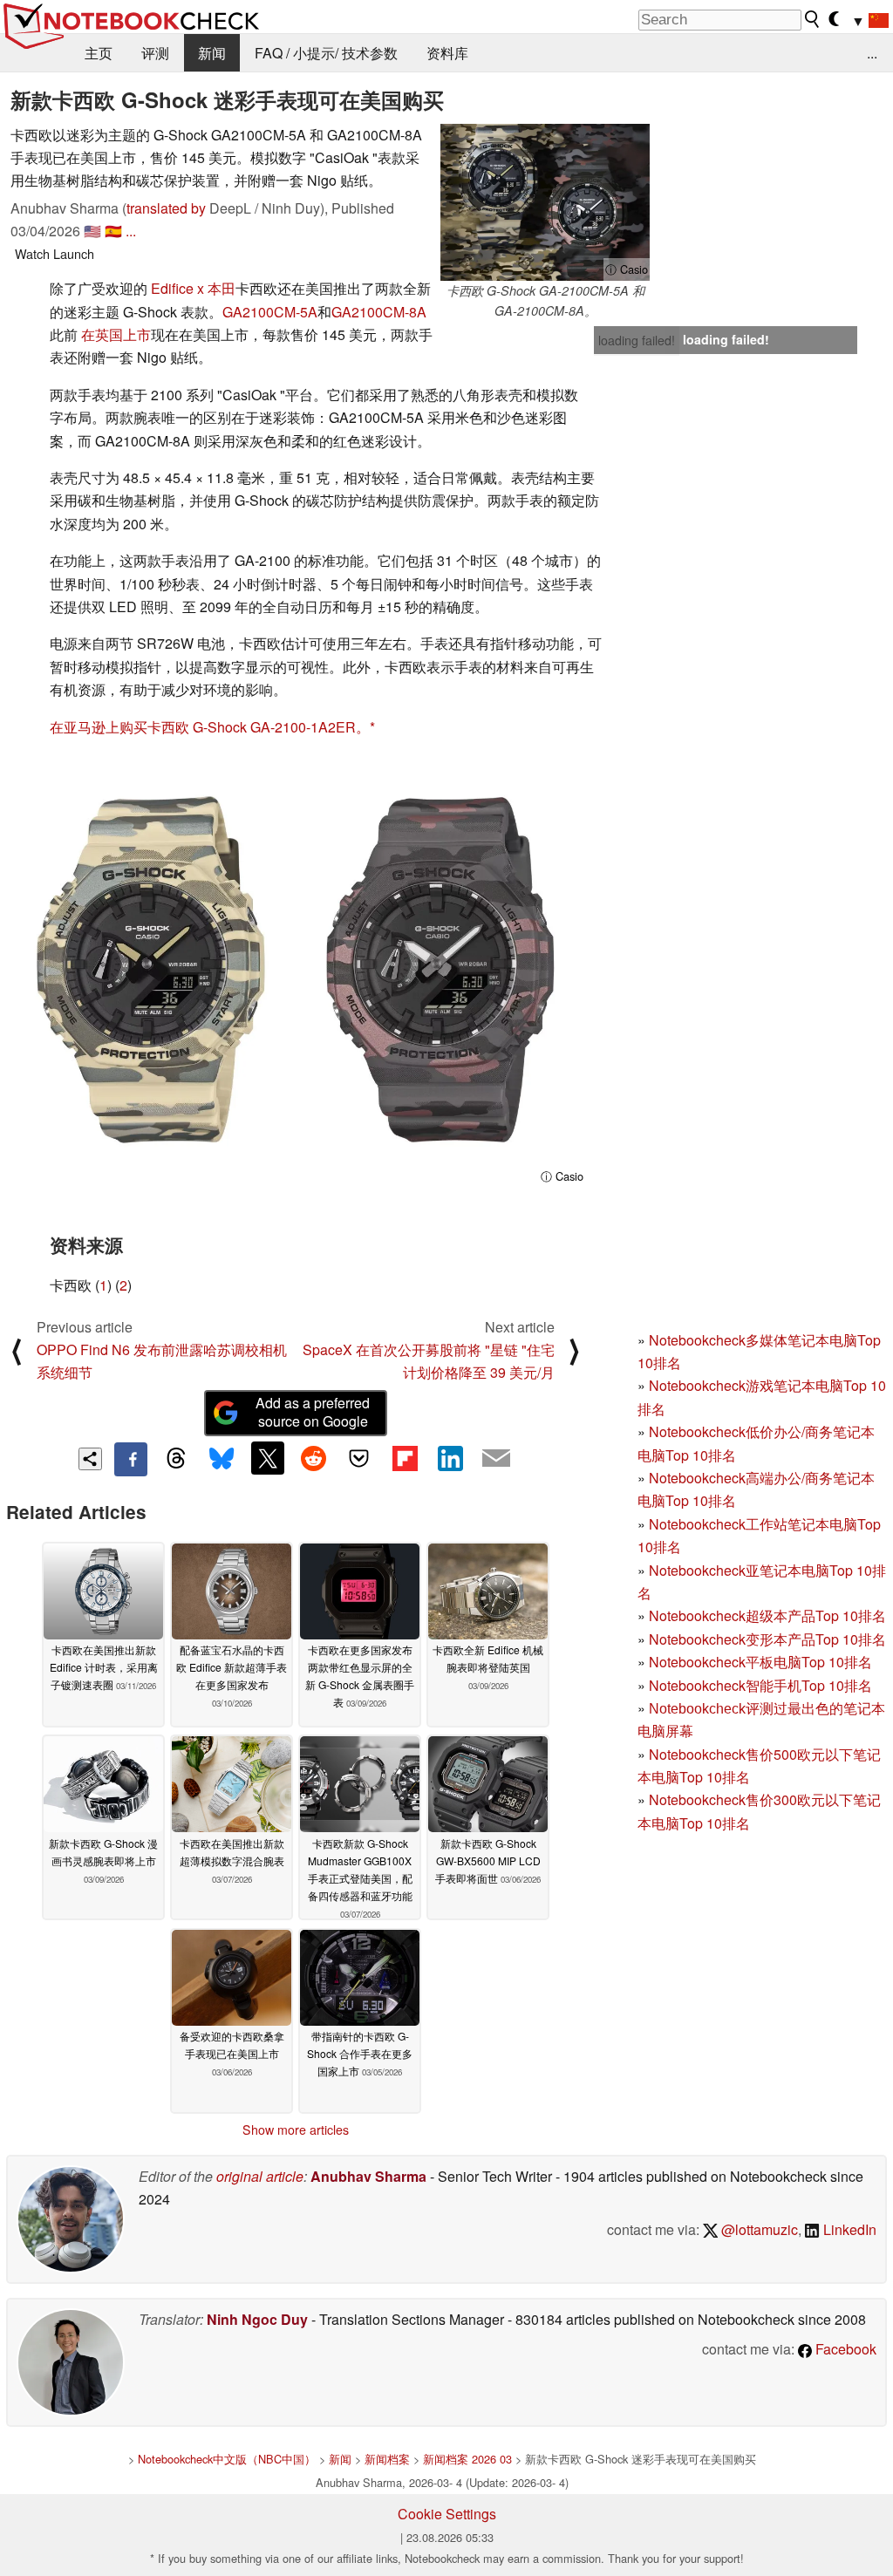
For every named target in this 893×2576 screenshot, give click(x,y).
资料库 (447, 53)
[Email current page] (496, 1459)
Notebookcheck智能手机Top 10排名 (760, 1685)
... (872, 53)
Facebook (844, 2349)
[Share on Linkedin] (450, 1458)
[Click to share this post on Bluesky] (222, 1459)
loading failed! (637, 340)
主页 (99, 53)
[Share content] (90, 1459)
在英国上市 (116, 334)
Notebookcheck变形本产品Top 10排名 (767, 1639)
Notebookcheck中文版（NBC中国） (227, 2459)
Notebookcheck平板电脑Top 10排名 (760, 1662)
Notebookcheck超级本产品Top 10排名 (767, 1615)
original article (260, 2176)
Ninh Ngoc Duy (257, 2319)
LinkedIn (848, 2229)
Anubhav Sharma (368, 2176)
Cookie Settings (447, 2514)
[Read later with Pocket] (359, 1458)
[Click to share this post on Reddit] (313, 1458)
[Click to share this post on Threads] (176, 1459)
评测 (155, 53)
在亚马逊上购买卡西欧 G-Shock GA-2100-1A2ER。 (210, 727)
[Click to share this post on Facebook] (131, 1459)
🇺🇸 (92, 231)
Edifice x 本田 (193, 288)
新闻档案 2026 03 (467, 2459)
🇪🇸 (113, 231)
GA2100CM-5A (270, 312)
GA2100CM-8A (379, 312)
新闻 (212, 53)
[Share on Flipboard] (405, 1458)
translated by (166, 208)
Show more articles (296, 2130)
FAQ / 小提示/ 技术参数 (326, 53)
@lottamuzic (758, 2229)
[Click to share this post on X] (268, 1458)
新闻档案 (387, 2459)
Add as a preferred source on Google (313, 1412)
